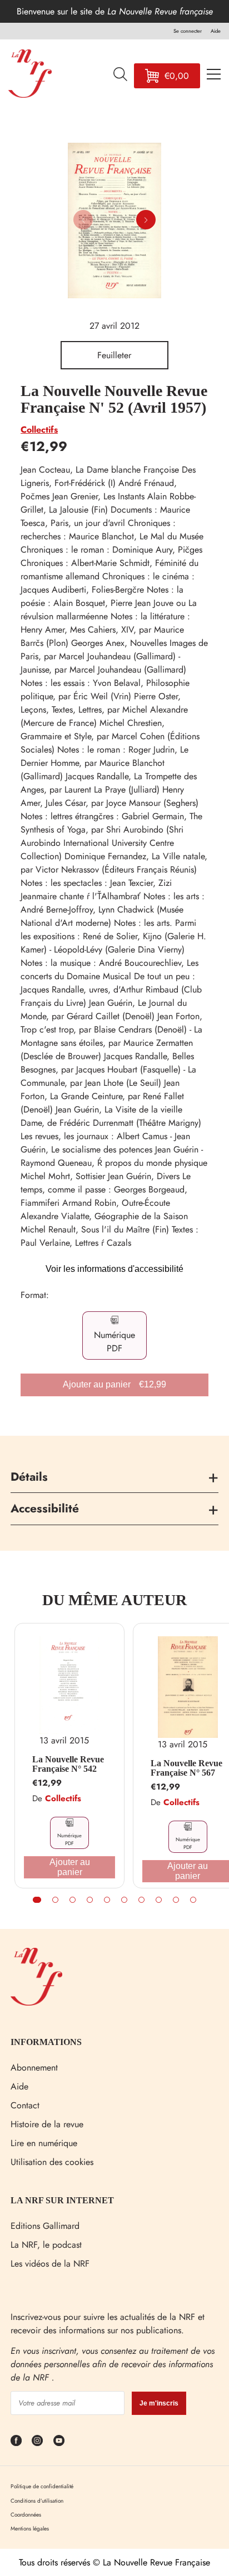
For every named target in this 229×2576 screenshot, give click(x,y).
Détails (29, 1477)
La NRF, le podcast (46, 2245)
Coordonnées (26, 2515)
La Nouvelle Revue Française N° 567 (186, 1768)
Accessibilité (45, 1508)
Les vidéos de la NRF (50, 2264)
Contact (25, 2105)
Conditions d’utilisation (37, 2501)
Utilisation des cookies (52, 2162)
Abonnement (34, 2068)
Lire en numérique (44, 2143)
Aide (19, 2086)
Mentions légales (30, 2529)
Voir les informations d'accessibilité (114, 1269)
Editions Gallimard (45, 2226)
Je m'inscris (159, 2403)
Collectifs (39, 430)
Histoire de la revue (47, 2124)
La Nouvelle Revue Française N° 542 (68, 1764)
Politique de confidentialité (42, 2486)
